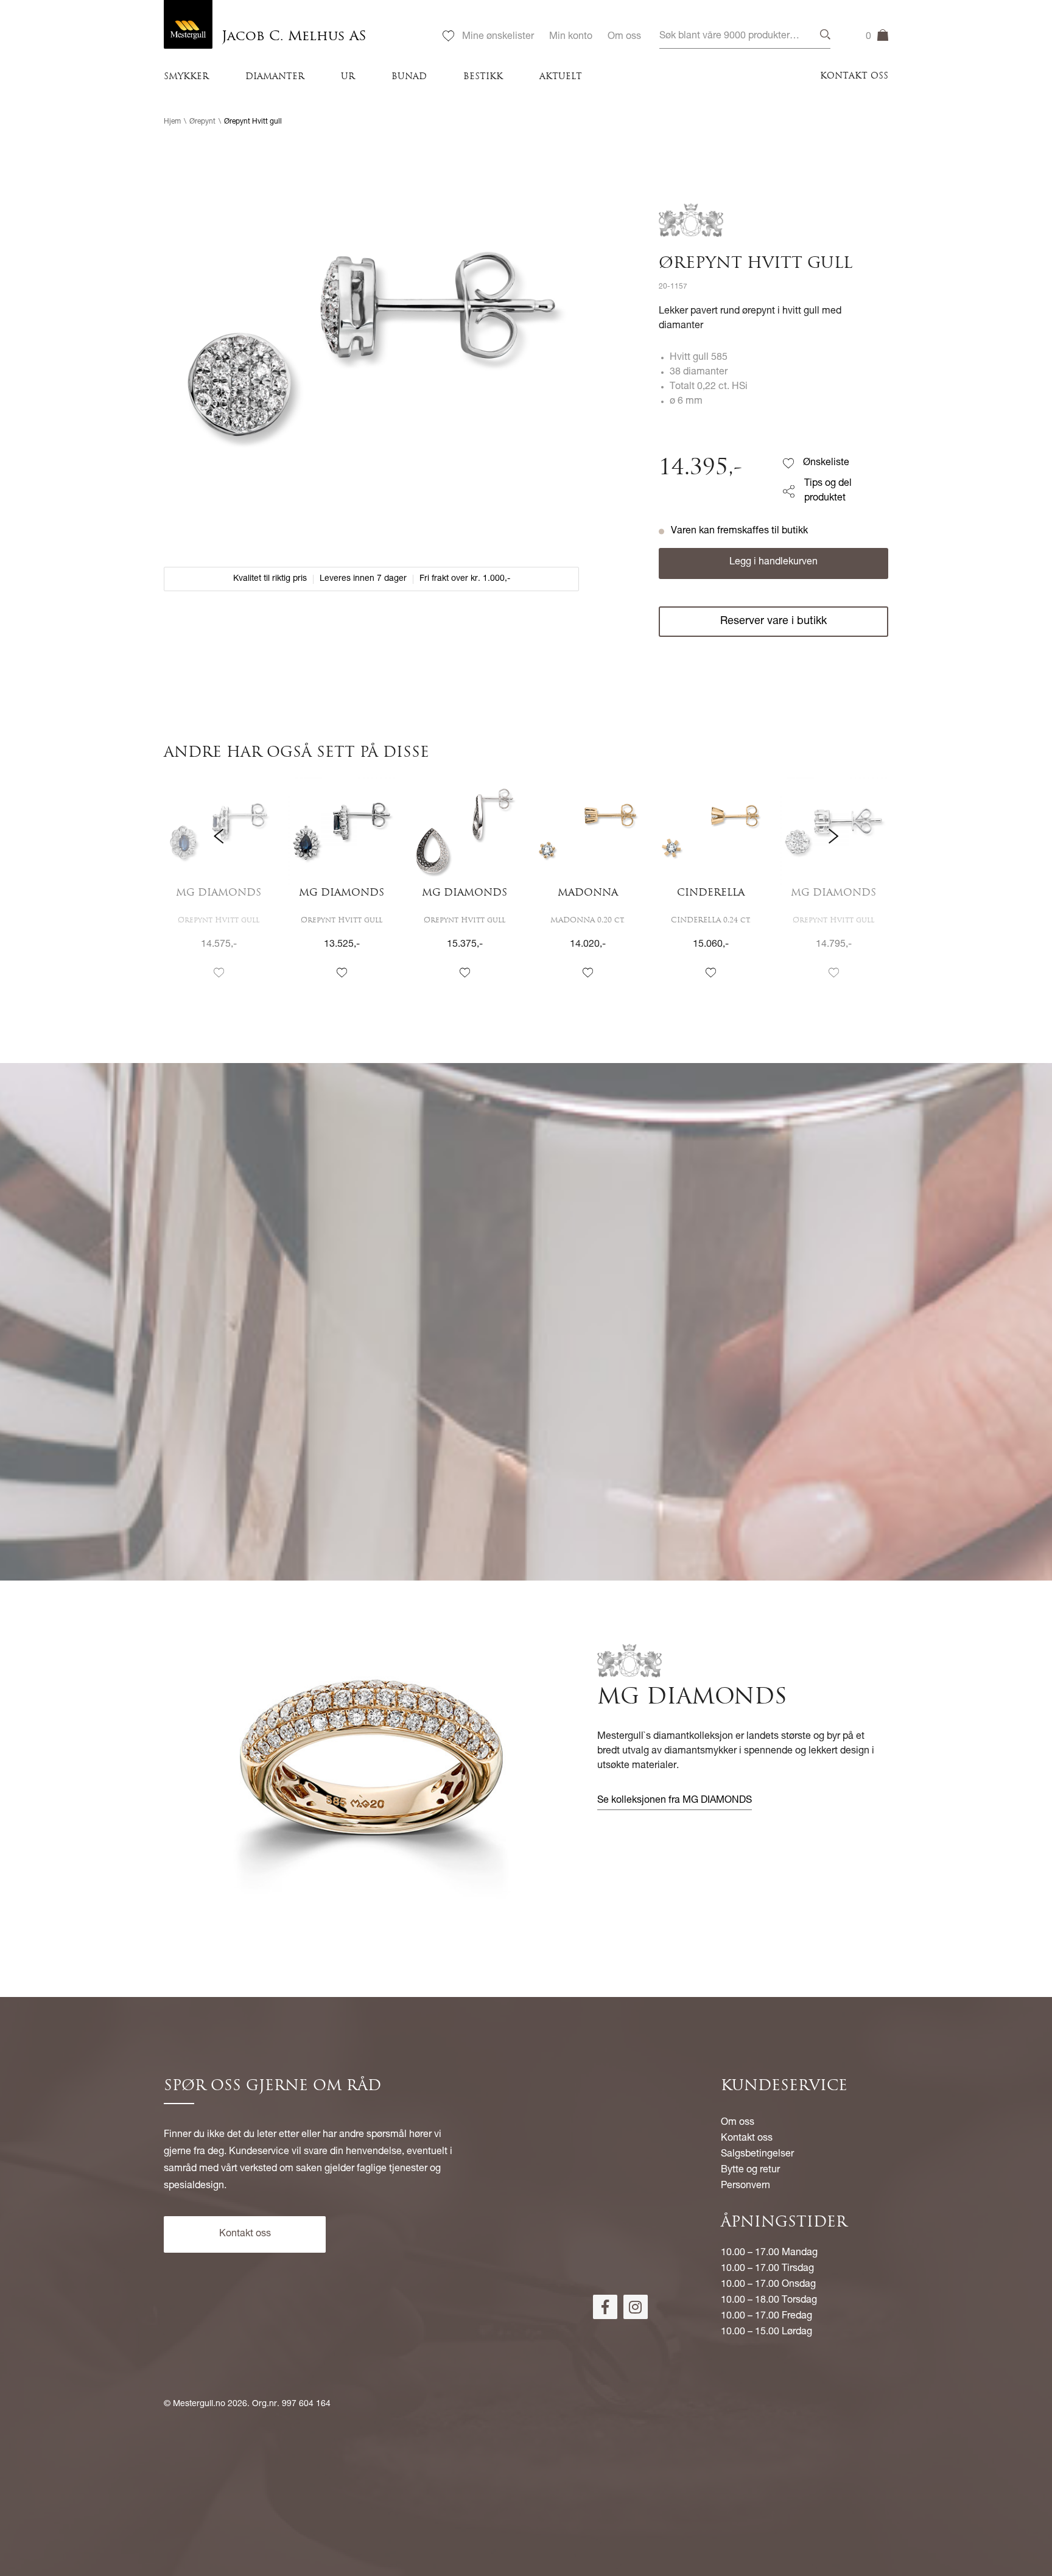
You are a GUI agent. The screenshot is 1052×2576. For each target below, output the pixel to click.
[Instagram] (636, 2307)
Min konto (571, 37)
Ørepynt (202, 122)
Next (833, 889)
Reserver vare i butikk (773, 622)
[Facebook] (605, 2307)
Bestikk (483, 77)
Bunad (409, 77)
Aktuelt (561, 77)
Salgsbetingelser (757, 2155)
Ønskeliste (826, 463)
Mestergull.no (199, 2404)
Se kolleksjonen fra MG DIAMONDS (675, 1801)
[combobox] (745, 37)
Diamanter (275, 77)
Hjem (172, 122)
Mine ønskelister (498, 37)
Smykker (186, 77)
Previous (219, 889)
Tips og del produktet (828, 491)
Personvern (745, 2186)
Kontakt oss (854, 76)
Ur (348, 77)
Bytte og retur (750, 2171)
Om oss (624, 37)
